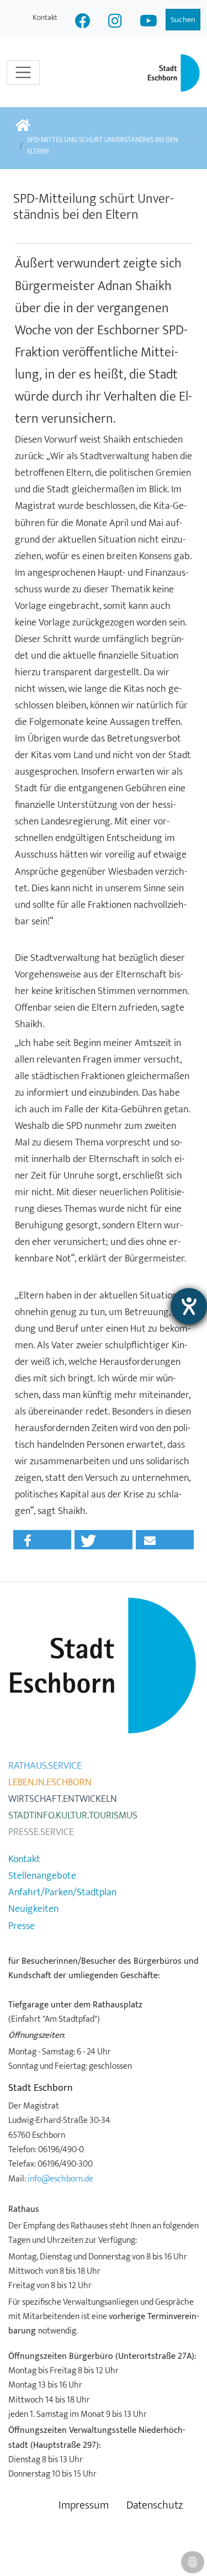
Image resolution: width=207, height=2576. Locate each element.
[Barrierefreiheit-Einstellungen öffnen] (189, 1306)
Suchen (183, 20)
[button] (42, 1540)
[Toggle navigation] (23, 72)
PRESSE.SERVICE (41, 1832)
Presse (22, 1926)
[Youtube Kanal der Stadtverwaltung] (148, 22)
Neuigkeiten (33, 1909)
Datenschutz (155, 2506)
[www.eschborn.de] (23, 126)
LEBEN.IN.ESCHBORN (50, 1783)
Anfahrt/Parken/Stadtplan (62, 1892)
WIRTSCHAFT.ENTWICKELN (63, 1799)
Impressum (84, 2506)
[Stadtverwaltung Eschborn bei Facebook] (83, 22)
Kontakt (45, 17)
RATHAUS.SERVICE (45, 1766)
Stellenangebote (42, 1876)
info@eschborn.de (60, 2179)
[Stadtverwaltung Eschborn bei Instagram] (115, 22)
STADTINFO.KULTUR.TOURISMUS (73, 1816)
